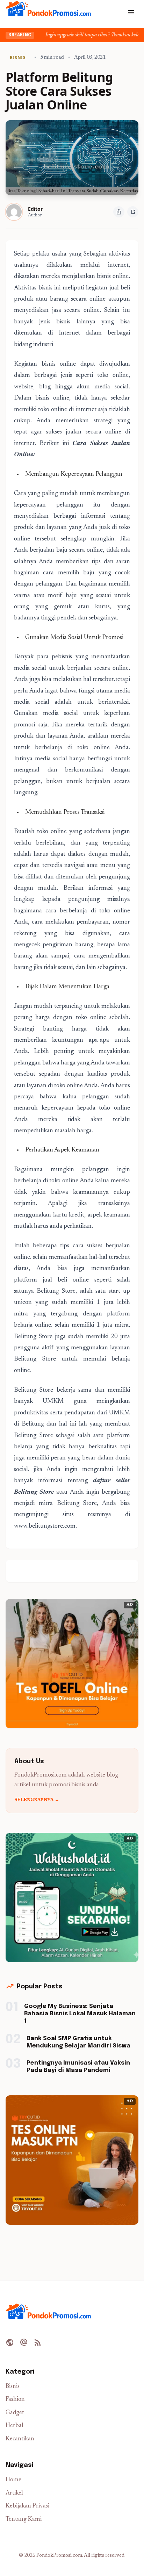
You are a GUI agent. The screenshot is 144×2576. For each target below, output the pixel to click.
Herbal (15, 2426)
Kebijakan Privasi (27, 2506)
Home (13, 2480)
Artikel (14, 2493)
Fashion (15, 2400)
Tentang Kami (24, 2520)
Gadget (15, 2413)
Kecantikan (20, 2439)
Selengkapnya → (37, 1800)
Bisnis (13, 2387)
